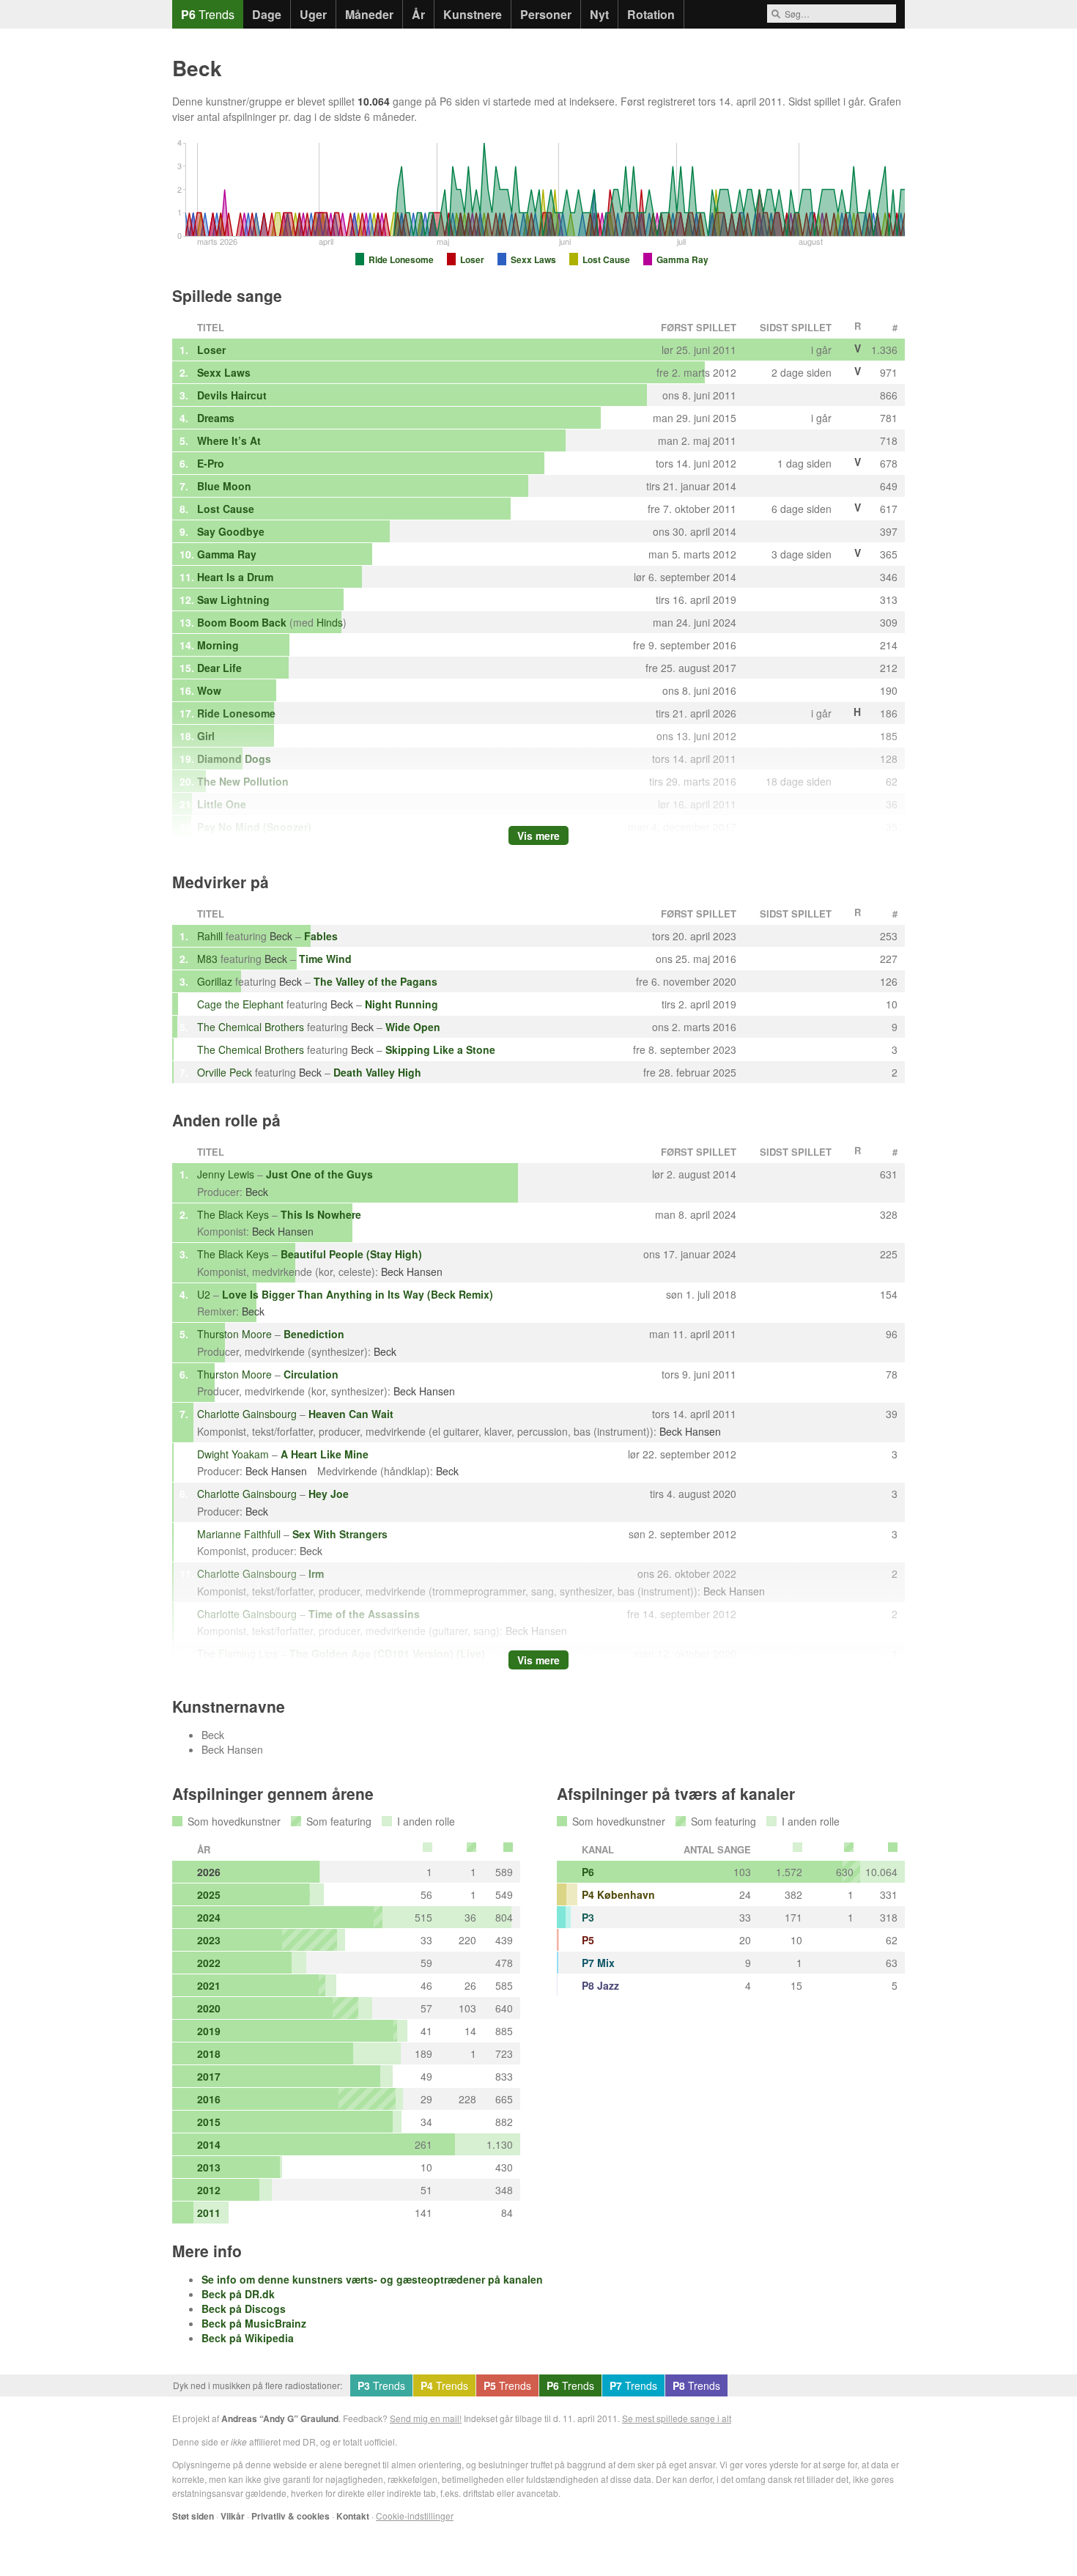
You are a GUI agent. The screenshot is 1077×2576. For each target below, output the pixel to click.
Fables (321, 936)
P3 (588, 1917)
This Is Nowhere (321, 1214)
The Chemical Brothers (251, 1027)
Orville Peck (225, 1072)
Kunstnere (473, 14)
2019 (209, 2031)
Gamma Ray (227, 554)
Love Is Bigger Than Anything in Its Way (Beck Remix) (358, 1294)
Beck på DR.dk (238, 2294)
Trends (208, 14)
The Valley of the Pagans (375, 981)
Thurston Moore (234, 1334)
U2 (204, 1294)
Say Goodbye (231, 531)
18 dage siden (799, 781)
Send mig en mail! (426, 2418)
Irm (316, 1573)
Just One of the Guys (319, 1174)
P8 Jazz (600, 1985)
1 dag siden (804, 463)
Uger (313, 14)
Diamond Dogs (234, 759)
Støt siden (193, 2516)
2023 (209, 1940)
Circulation (311, 1374)
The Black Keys (233, 1214)
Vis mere (538, 835)
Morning (218, 645)
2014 (209, 2144)
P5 (588, 1940)
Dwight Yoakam (233, 1454)
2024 (209, 1917)
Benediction (314, 1334)
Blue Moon (224, 486)
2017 (209, 2076)
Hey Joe (329, 1494)
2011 (209, 2213)
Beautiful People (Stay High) (351, 1254)
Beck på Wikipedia (248, 2338)
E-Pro (211, 463)
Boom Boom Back (242, 622)
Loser (211, 350)
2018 (209, 2053)
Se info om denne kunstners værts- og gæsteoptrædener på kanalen (372, 2279)
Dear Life (219, 668)
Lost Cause (226, 509)
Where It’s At (229, 440)
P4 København (618, 1894)
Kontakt (353, 2516)
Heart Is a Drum (235, 577)
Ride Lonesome (236, 713)
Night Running (401, 1004)
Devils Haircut (232, 395)
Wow (209, 690)
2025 (209, 1894)
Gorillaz (215, 981)
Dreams (216, 418)
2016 (209, 2099)
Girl (206, 736)
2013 (209, 2167)
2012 (209, 2190)
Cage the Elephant (240, 1004)
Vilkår (233, 2516)
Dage (267, 14)
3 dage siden (802, 554)
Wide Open (413, 1027)
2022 (209, 1963)
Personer (546, 14)
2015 (209, 2122)
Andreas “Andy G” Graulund (280, 2418)
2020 (209, 2008)
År (418, 14)
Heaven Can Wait (351, 1414)
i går (853, 101)
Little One (222, 804)
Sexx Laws (224, 372)
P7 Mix (598, 1963)
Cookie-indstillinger (415, 2516)
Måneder (369, 14)
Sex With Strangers (340, 1534)
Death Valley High (377, 1072)
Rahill (210, 936)
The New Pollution (243, 781)
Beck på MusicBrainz (254, 2323)
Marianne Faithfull (239, 1534)
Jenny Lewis (226, 1174)
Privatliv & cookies (290, 2516)
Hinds (330, 622)
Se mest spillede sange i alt (677, 2418)
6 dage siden (802, 509)
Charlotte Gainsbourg (247, 1414)
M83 (207, 959)
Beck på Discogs (244, 2309)
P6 (588, 1872)
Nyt (599, 14)
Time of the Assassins (364, 1614)
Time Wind (325, 959)
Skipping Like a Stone (440, 1049)
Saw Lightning (233, 599)
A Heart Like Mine (325, 1454)
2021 (209, 1985)
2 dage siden (802, 372)
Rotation (651, 14)
